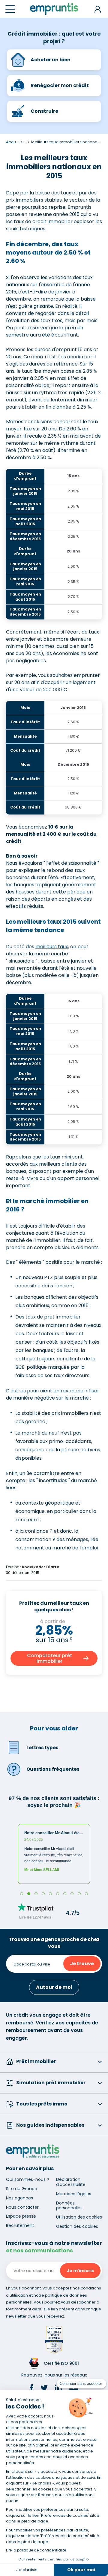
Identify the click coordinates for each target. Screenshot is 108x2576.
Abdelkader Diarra (40, 1567)
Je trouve (82, 1964)
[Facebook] (31, 2389)
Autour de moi (54, 1987)
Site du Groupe (22, 2189)
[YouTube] (74, 2389)
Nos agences (19, 2198)
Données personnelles (69, 2206)
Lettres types (42, 1748)
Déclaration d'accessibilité (71, 2182)
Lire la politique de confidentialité (36, 2550)
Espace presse (21, 2216)
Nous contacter (22, 2207)
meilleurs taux (52, 947)
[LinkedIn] (58, 2389)
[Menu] (10, 9)
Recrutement (20, 2225)
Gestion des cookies (77, 2226)
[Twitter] (44, 2389)
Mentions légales (74, 2194)
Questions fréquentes (53, 1769)
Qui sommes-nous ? (28, 2179)
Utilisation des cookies (79, 2217)
